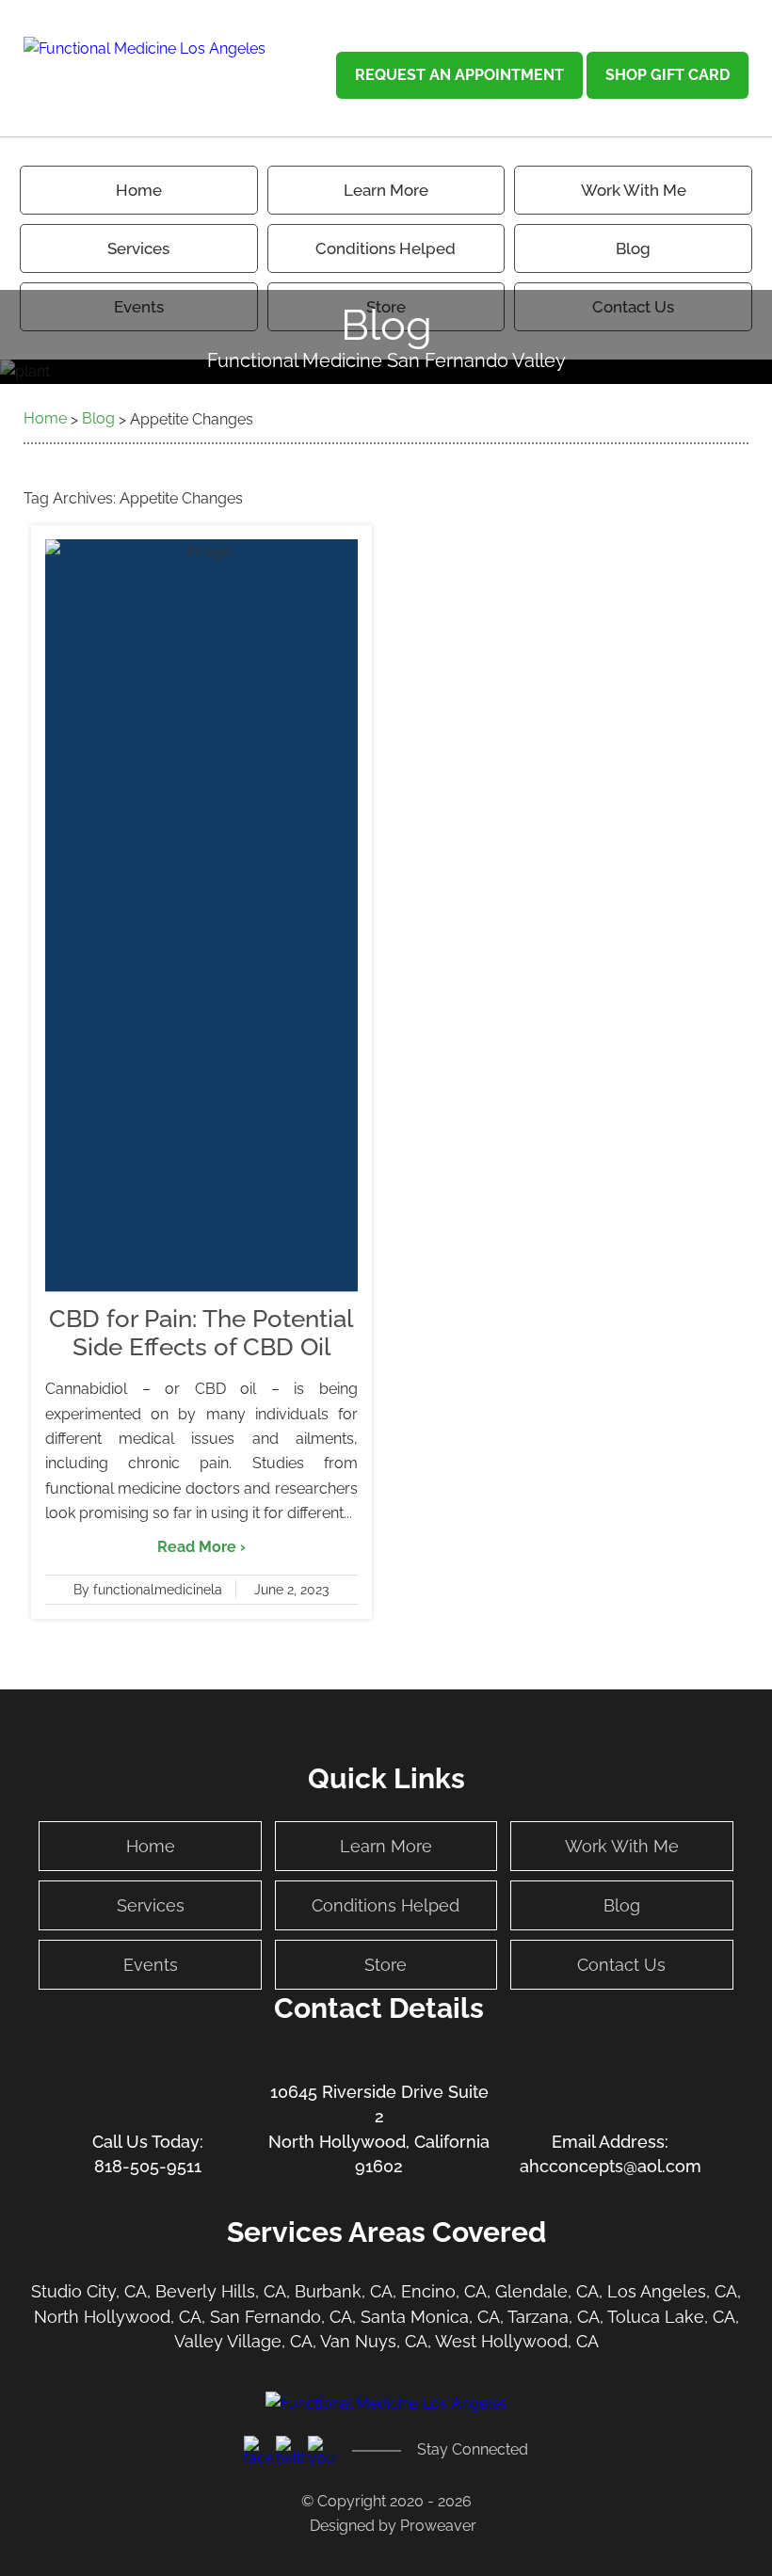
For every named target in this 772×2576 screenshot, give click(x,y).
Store (386, 1965)
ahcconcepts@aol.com (611, 2166)
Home (139, 190)
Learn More (386, 1846)
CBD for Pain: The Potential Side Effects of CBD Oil (201, 1333)
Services (138, 248)
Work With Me (634, 190)
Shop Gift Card (667, 75)
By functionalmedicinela (148, 1590)
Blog (633, 248)
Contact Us (621, 1965)
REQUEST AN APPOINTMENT (459, 75)
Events (151, 1965)
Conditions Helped (386, 248)
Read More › (201, 1547)
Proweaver (438, 2526)
